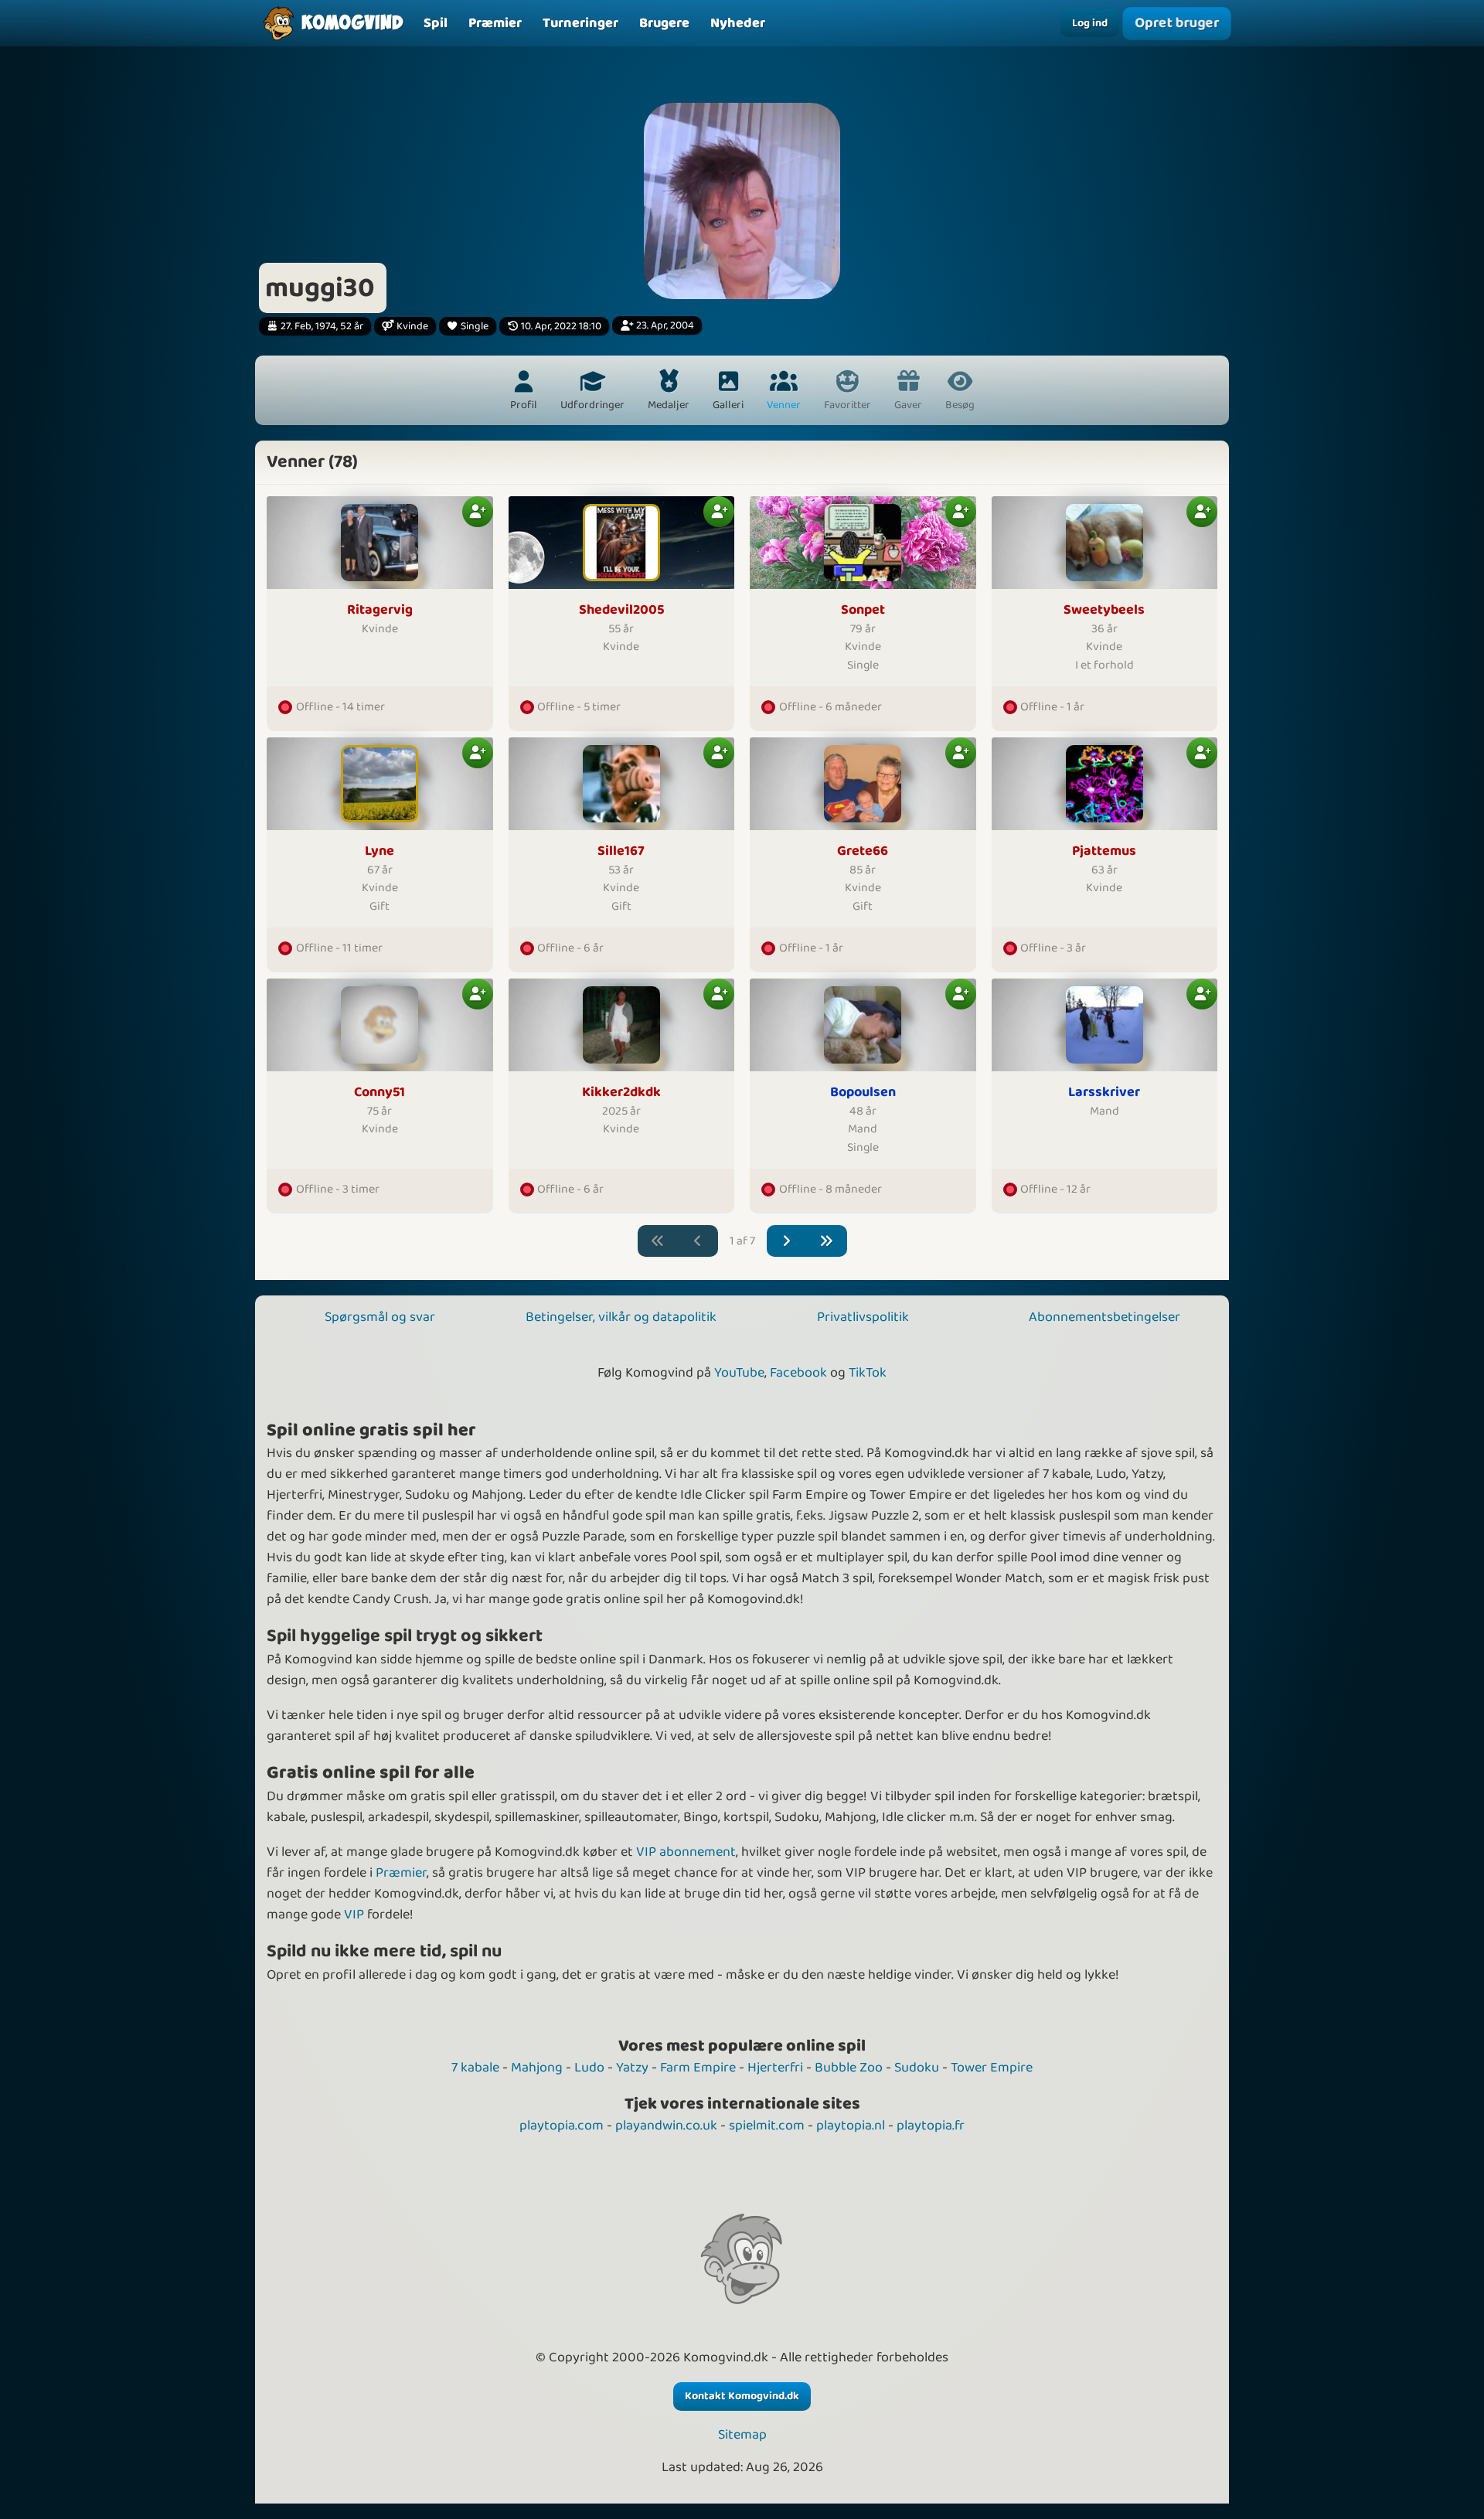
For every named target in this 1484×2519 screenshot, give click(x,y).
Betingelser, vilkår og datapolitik (621, 1317)
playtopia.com (562, 2126)
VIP (354, 1915)
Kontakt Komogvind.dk (742, 2396)
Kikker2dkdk (621, 1093)
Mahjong (537, 2068)
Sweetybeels (1104, 610)
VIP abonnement (686, 1852)
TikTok (868, 1373)
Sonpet (863, 610)
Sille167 (621, 851)
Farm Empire (698, 2068)
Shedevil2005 (621, 610)
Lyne (380, 851)
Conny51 (380, 1093)
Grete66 (863, 851)
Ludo (589, 2068)
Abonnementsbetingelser (1104, 1317)
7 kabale (475, 2068)
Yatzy (632, 2068)
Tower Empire (992, 2068)
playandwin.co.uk (666, 2126)
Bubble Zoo (849, 2068)
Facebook (798, 1373)
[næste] (787, 1241)
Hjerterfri (775, 2068)
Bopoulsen (863, 1093)
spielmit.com (767, 2126)
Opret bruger (1177, 23)
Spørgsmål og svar (380, 1317)
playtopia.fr (931, 2126)
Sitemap (742, 2435)
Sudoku (917, 2068)
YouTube (739, 1373)
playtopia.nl (851, 2126)
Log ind (1090, 23)
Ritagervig (380, 610)
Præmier (401, 1873)
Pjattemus (1104, 851)
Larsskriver (1104, 1093)
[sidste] (827, 1241)
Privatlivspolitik (863, 1317)
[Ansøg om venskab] (478, 512)
